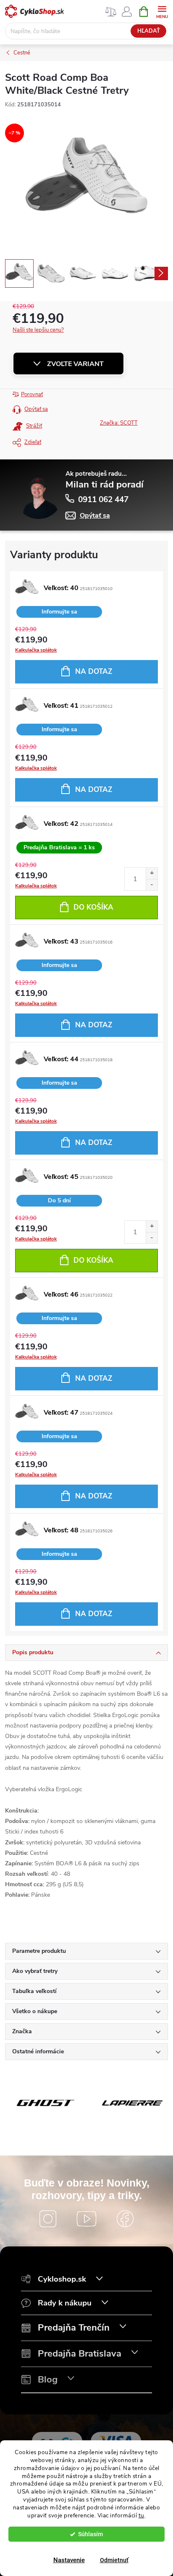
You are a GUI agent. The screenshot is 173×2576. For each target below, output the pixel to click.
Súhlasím (90, 2534)
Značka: (119, 423)
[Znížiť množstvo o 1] (152, 885)
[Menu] (162, 11)
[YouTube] (86, 2219)
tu (142, 2515)
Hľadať (149, 31)
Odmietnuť (114, 2560)
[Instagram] (48, 2219)
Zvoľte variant (75, 364)
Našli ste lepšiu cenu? (38, 330)
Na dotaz (94, 672)
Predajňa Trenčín (74, 2328)
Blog (48, 2380)
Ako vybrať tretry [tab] (35, 1971)
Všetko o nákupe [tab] (35, 2011)
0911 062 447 (103, 500)
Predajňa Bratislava (80, 2354)
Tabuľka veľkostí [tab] (34, 1991)
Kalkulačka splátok (36, 650)
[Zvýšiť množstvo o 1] (152, 873)
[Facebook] (125, 2219)
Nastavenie (69, 2560)
